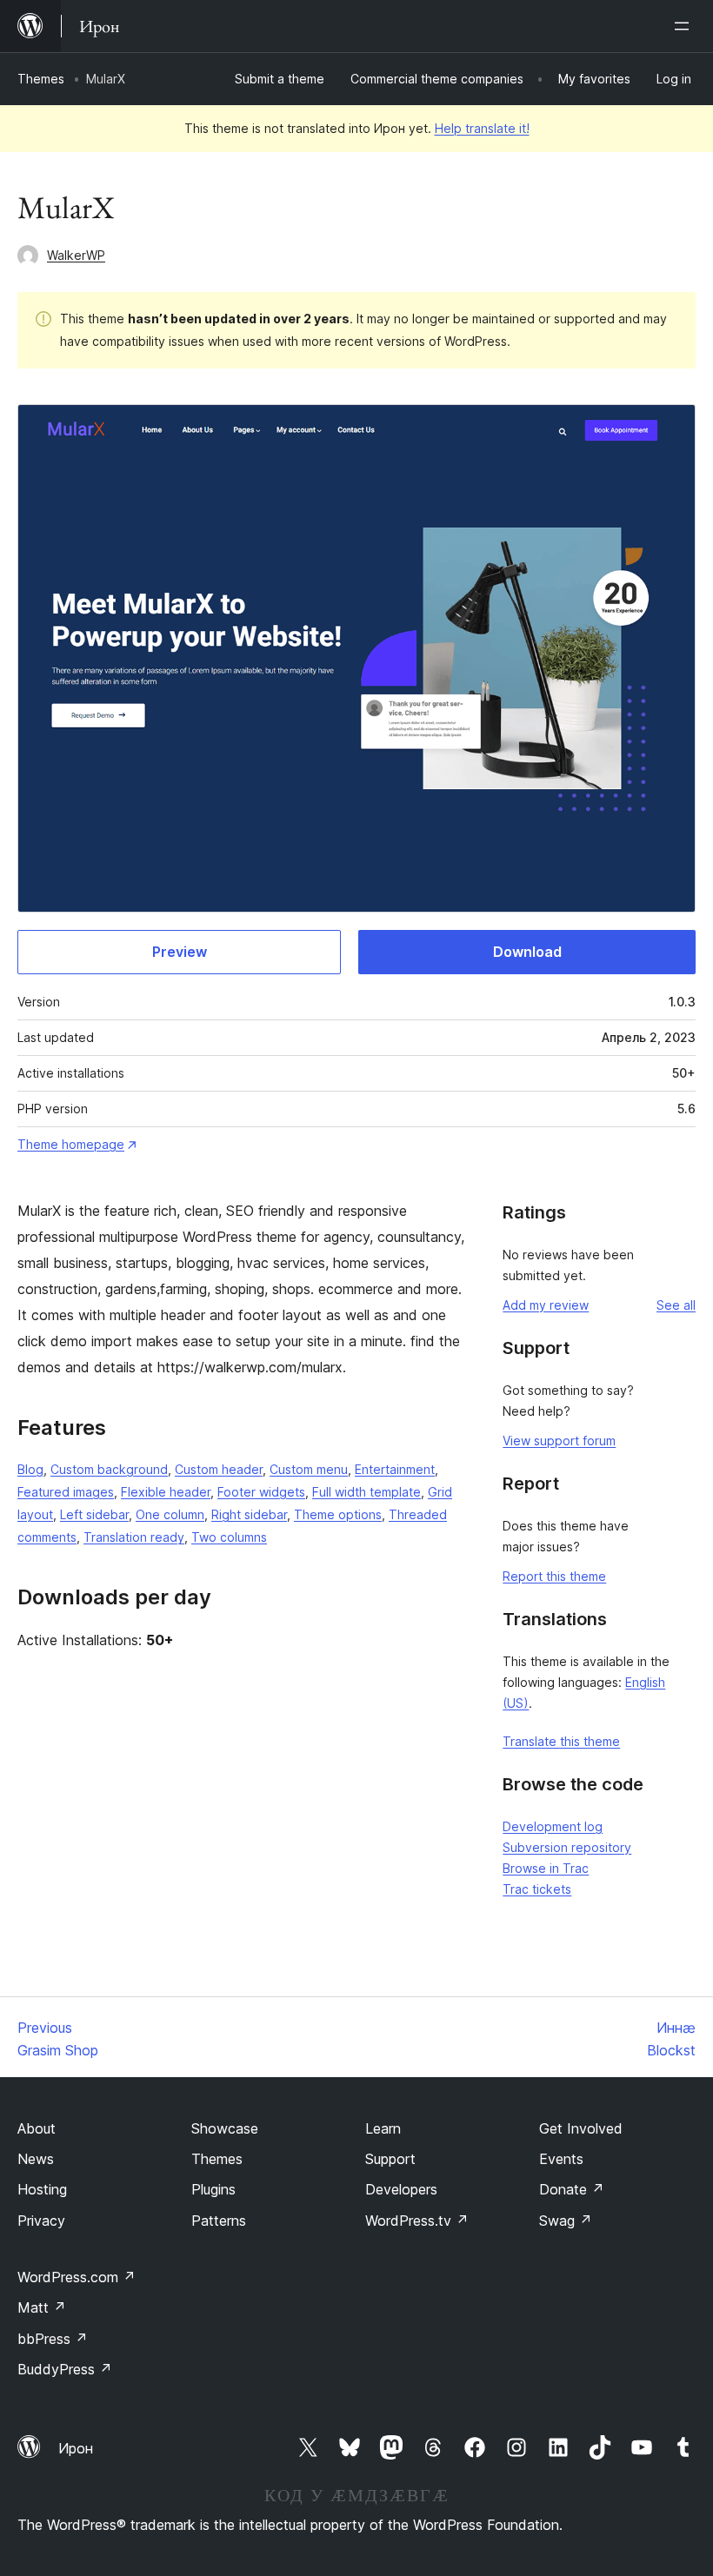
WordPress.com (77, 2277)
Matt (42, 2307)
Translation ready (134, 1537)
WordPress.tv (417, 2221)
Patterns (219, 2221)
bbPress (53, 2339)
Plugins (213, 2189)
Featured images (66, 1492)
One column (170, 1514)
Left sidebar (94, 1514)
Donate (572, 2189)
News (36, 2159)
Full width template (366, 1492)
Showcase (225, 2128)
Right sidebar (249, 1514)
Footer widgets (261, 1492)
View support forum (559, 1441)
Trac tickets (537, 1889)
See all (676, 1305)
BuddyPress (65, 2369)
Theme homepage (71, 1144)
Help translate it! (482, 128)
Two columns (229, 1537)
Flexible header (166, 1492)
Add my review (546, 1305)
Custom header (219, 1469)
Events (561, 2159)
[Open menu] (685, 26)
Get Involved (581, 2128)
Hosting (42, 2189)
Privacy (41, 2221)
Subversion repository (567, 1847)
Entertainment (395, 1469)
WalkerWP (76, 255)
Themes (41, 79)
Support (390, 2159)
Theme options (338, 1514)
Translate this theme (561, 1741)
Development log (553, 1826)
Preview (180, 952)
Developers (401, 2189)
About (37, 2128)
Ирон (76, 2448)
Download (527, 952)
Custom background (109, 1469)
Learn (383, 2128)
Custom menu (309, 1469)
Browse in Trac (546, 1868)
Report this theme (554, 1576)
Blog (30, 1469)
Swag (566, 2221)
